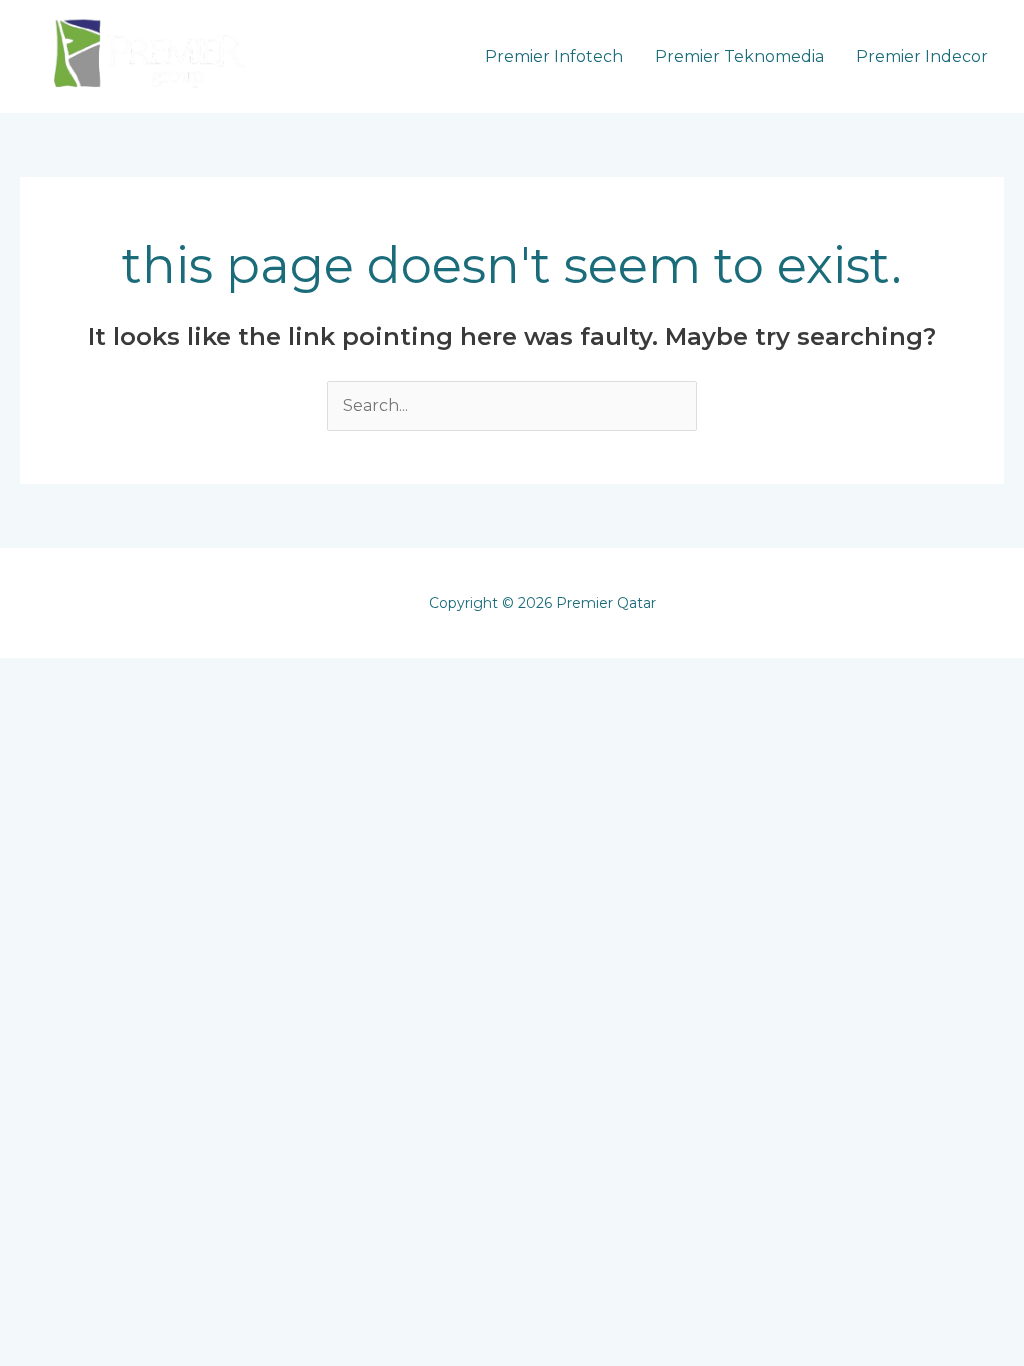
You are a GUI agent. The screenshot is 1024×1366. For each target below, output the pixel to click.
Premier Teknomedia (739, 56)
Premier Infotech (554, 56)
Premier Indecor (922, 56)
